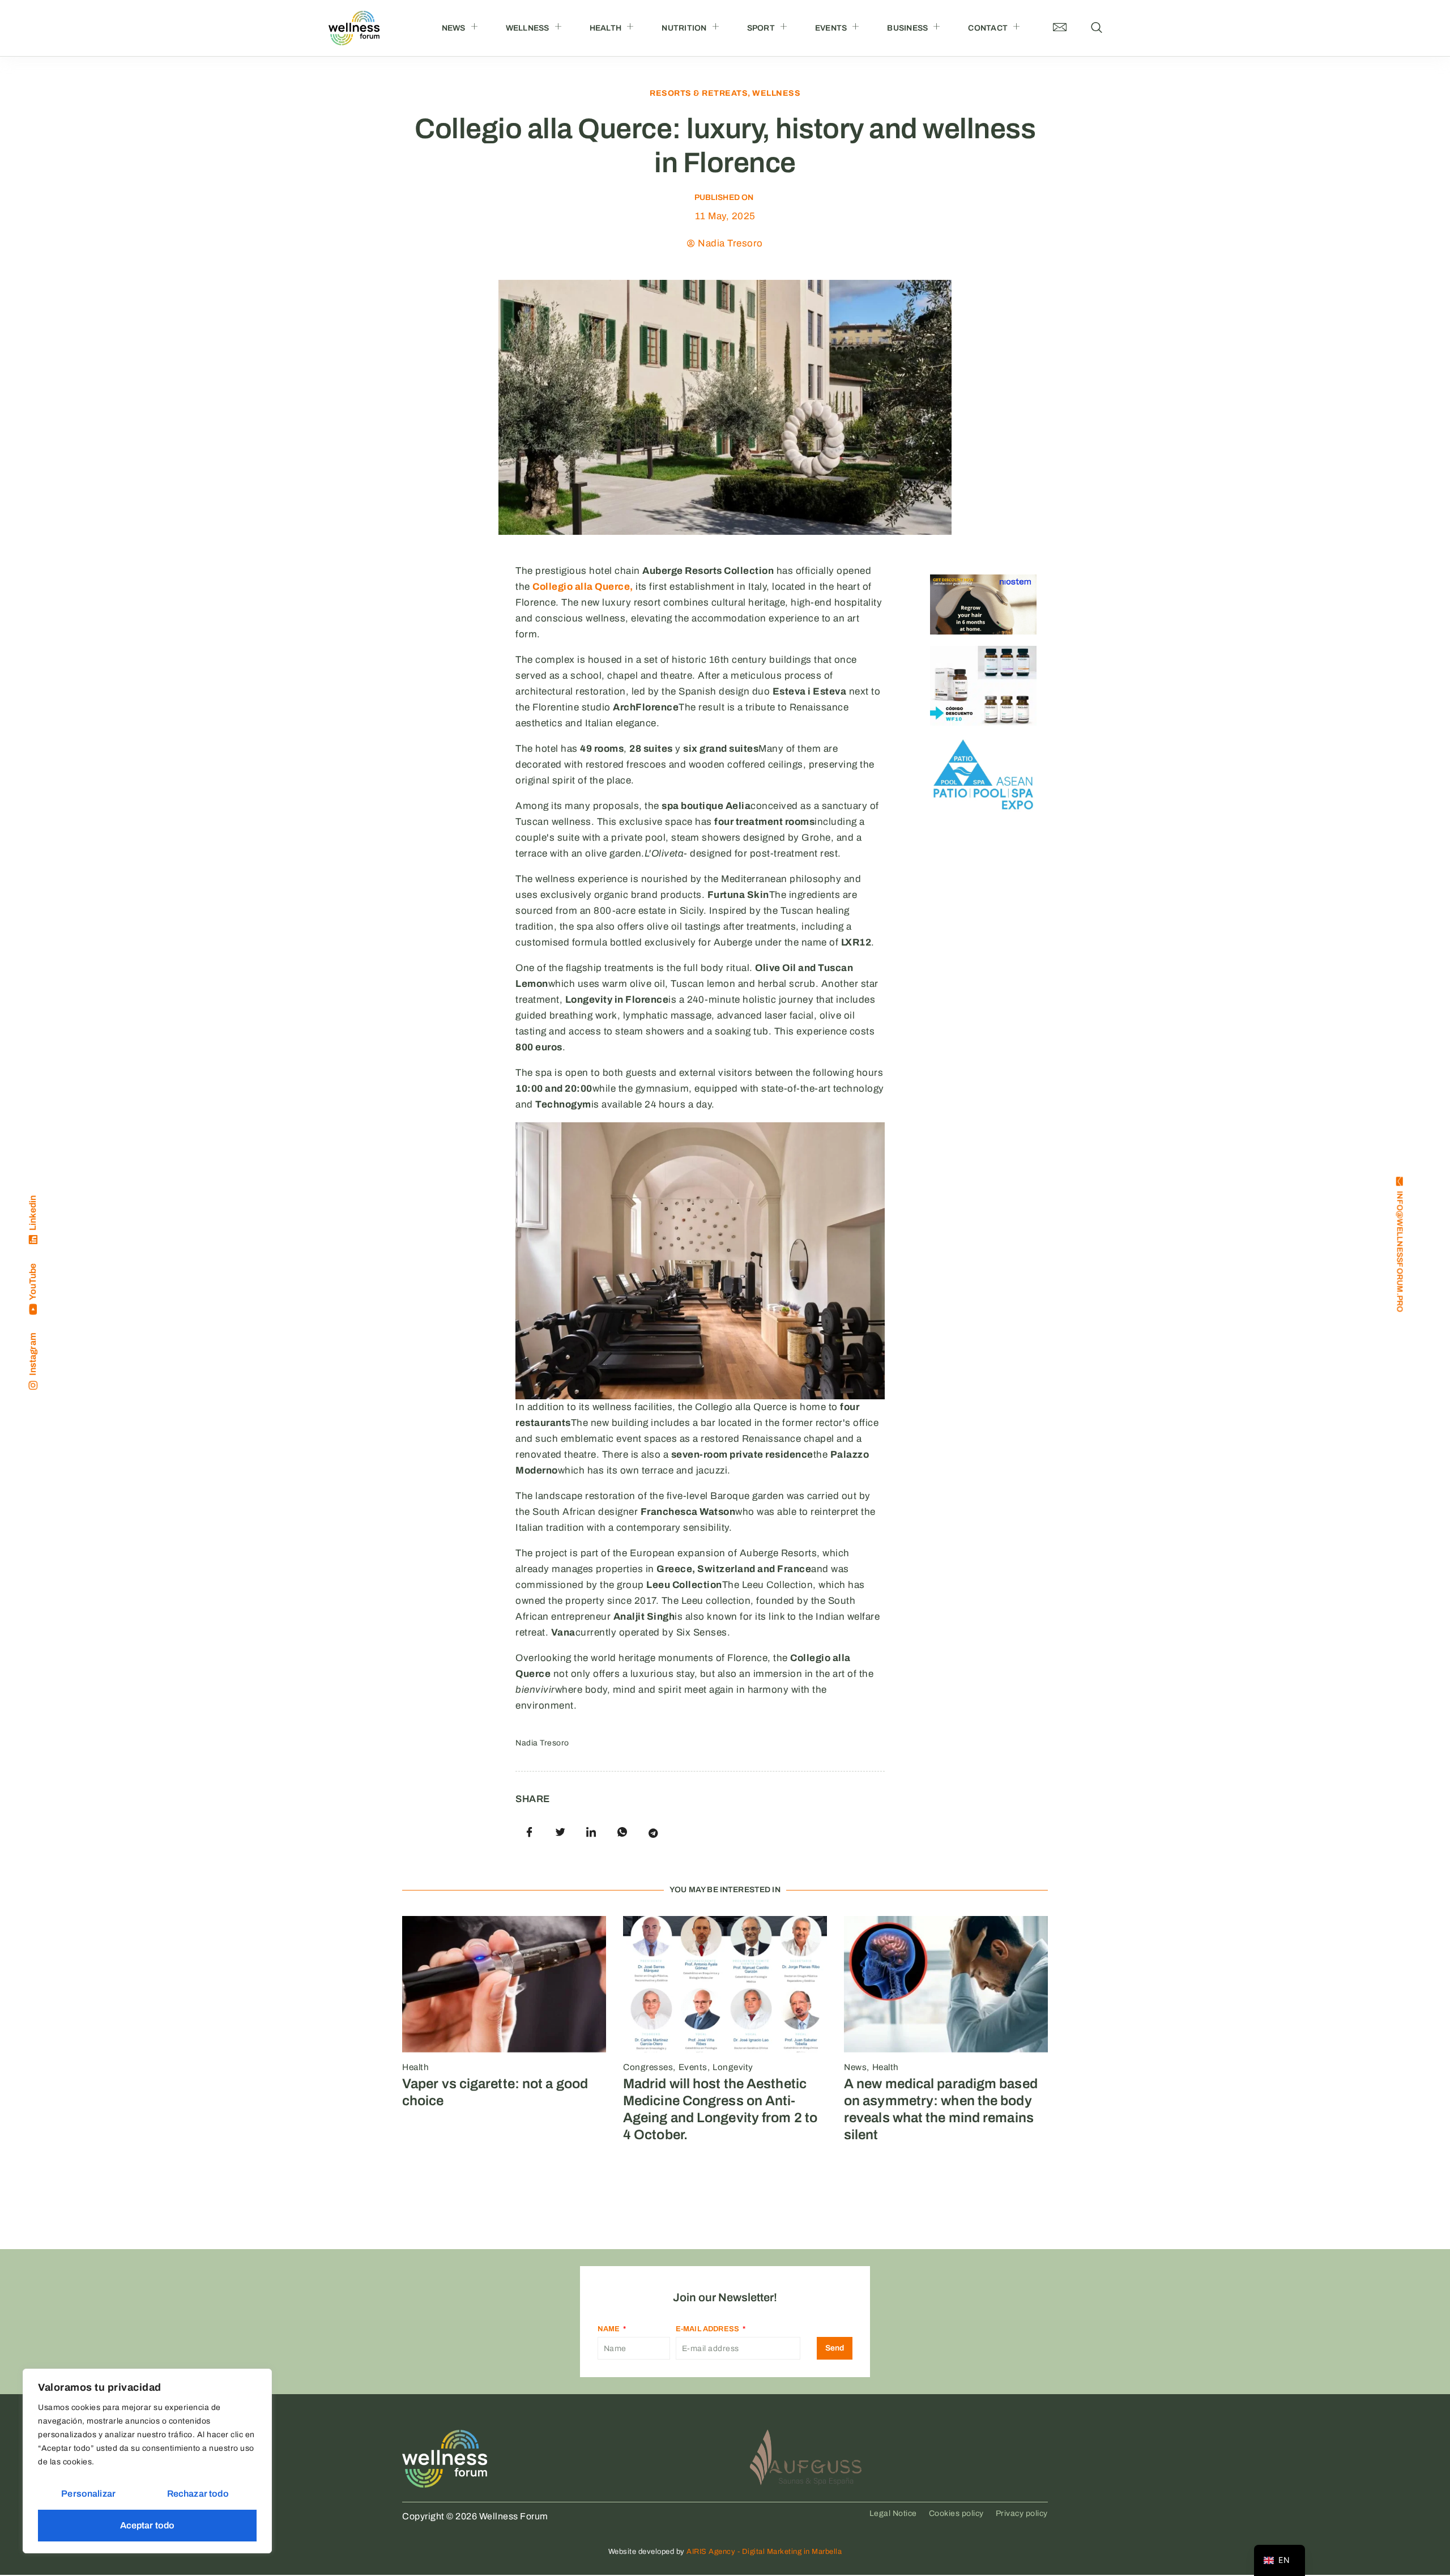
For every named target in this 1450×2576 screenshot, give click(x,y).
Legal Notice (893, 2513)
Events (831, 28)
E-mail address (708, 2329)
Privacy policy (1022, 2513)
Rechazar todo (198, 2494)
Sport (761, 28)
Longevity (733, 2067)
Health (606, 28)
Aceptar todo (148, 2525)
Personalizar (88, 2494)
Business (907, 28)
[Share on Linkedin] (591, 1833)
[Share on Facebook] (530, 1833)
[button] (1097, 28)
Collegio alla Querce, (583, 587)
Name (610, 2329)
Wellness (528, 28)
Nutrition (684, 28)
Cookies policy (956, 2513)
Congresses (648, 2067)
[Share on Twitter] (561, 1833)
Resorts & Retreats (699, 93)
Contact (988, 28)
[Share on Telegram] (653, 1833)
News (454, 28)
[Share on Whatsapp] (622, 1833)
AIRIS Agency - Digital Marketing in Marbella (764, 2552)
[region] (147, 2461)
